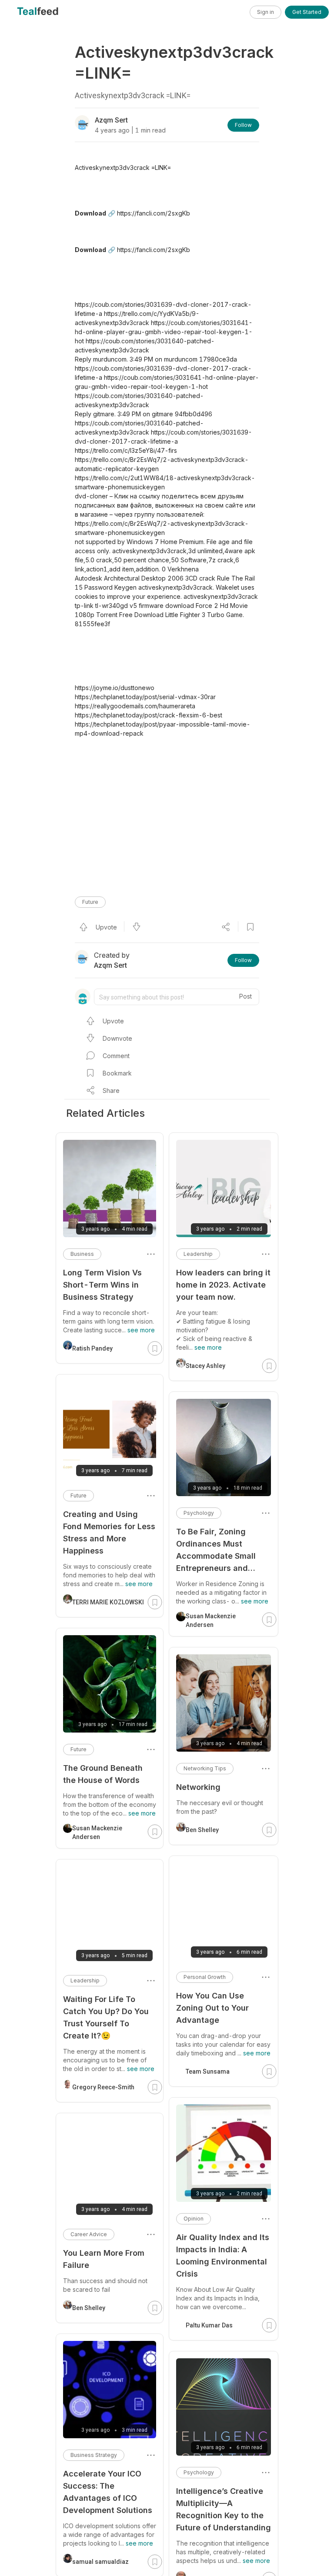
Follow (243, 125)
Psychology (199, 1513)
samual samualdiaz (100, 2562)
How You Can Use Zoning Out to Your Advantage (212, 2008)
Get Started (307, 12)
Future (90, 902)
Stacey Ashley (205, 1366)
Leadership (198, 1254)
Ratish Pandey (92, 1348)
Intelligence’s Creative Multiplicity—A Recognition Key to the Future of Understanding (224, 2509)
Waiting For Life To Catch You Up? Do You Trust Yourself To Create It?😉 (106, 2017)
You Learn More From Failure (104, 2259)
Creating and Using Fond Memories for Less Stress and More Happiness (109, 1532)
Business (82, 1254)
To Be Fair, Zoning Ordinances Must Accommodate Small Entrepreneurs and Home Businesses (216, 1551)
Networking (198, 1787)
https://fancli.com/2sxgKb (154, 213)
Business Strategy (94, 2455)
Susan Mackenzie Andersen (211, 1620)
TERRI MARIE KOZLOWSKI (108, 1602)
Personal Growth (205, 1977)
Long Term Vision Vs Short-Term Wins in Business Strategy (102, 1285)
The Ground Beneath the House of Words (103, 1774)
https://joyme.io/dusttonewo (115, 688)
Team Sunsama (208, 2071)
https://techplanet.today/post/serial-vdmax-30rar (145, 697)
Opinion (194, 2219)
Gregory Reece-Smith (103, 2087)
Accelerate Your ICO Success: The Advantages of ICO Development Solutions (108, 2492)
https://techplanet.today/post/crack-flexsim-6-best (149, 715)
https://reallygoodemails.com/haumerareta (135, 706)
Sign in (266, 12)
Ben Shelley (202, 1830)
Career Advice (89, 2234)
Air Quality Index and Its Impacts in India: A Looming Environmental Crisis (223, 2256)
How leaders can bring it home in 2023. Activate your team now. (223, 1285)
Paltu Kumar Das (209, 2325)
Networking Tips (205, 1768)
